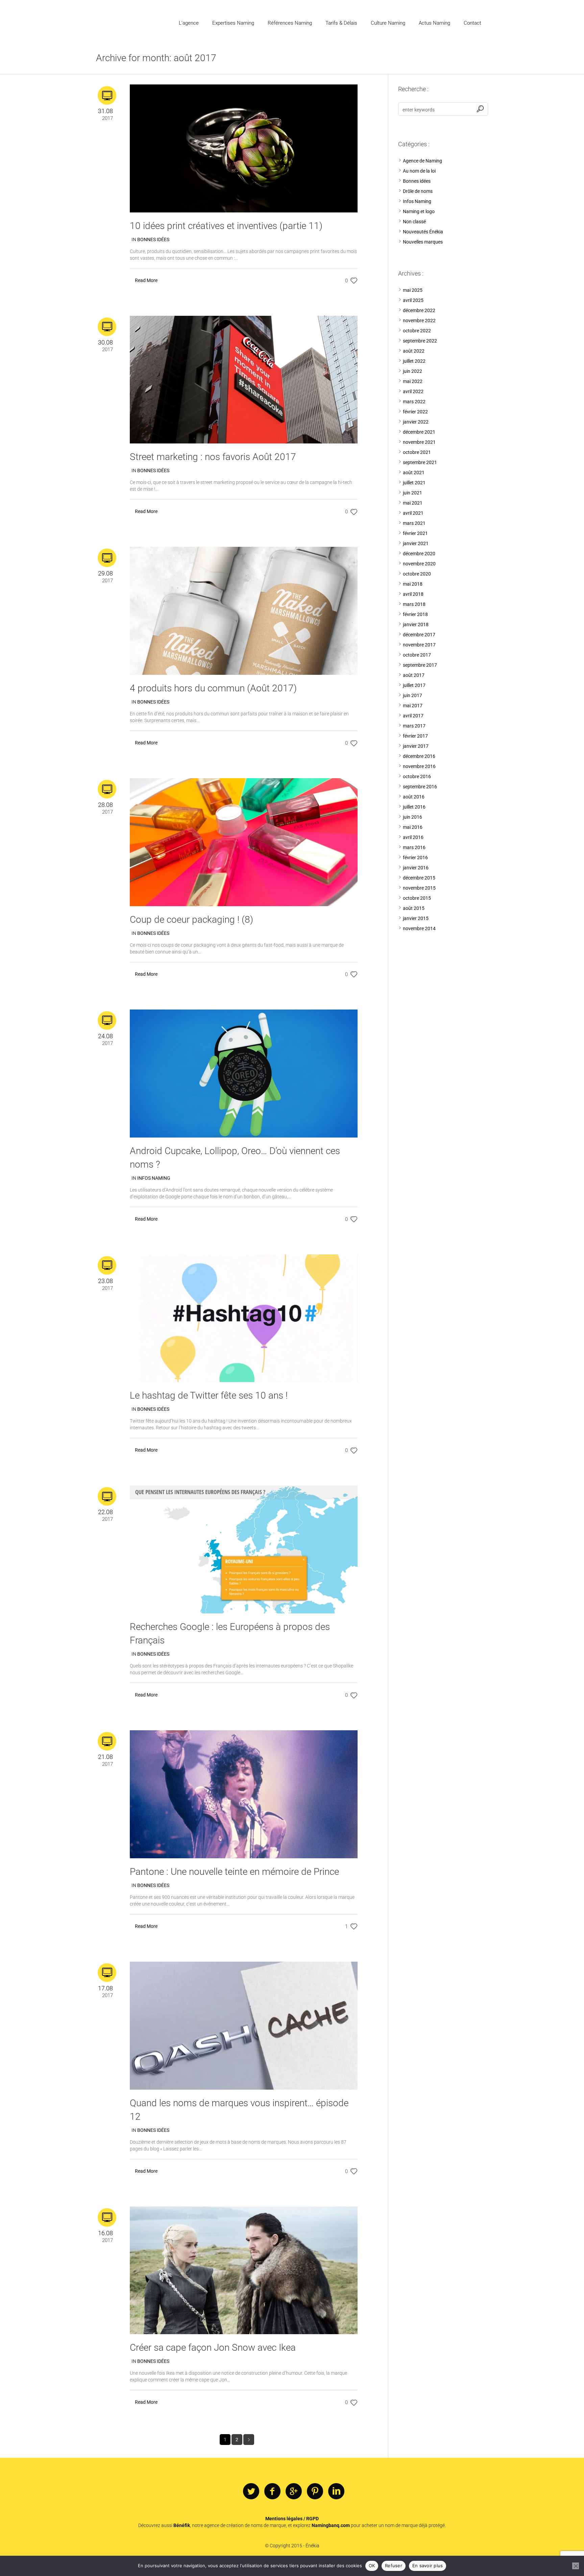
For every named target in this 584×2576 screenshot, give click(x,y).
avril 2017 (413, 716)
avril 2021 (413, 513)
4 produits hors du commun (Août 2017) (213, 688)
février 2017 (415, 736)
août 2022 (414, 351)
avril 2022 (413, 391)
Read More (146, 280)
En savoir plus (428, 2566)
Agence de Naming (422, 161)
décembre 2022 (419, 310)
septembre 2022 (420, 341)
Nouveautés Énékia (423, 232)
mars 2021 (414, 523)
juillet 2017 (414, 685)
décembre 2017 (419, 635)
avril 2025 (413, 300)
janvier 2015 (416, 918)
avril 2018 (413, 594)
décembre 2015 (419, 878)
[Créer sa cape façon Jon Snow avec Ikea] (244, 2270)
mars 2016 (414, 847)
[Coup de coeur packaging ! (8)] (244, 842)
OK (372, 2566)
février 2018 (415, 614)
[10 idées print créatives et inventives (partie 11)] (244, 148)
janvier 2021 (416, 543)
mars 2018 (414, 604)
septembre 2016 (420, 787)
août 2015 (414, 908)
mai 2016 (413, 827)
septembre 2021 (420, 462)
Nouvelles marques (423, 242)
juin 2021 (412, 493)
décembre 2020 (419, 554)
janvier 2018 (416, 624)
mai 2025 (413, 290)
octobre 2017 (417, 655)
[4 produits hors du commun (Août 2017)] (244, 611)
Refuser (394, 2566)
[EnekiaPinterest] (315, 2492)
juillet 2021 (414, 483)
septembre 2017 (420, 665)
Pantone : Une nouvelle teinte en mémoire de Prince (234, 1872)
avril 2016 (413, 837)
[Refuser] (576, 2566)
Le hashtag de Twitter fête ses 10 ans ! (209, 1395)
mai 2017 (413, 706)
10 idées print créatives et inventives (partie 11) (226, 226)
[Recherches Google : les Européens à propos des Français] (244, 1549)
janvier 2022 (416, 422)
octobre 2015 (417, 898)
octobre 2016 (417, 776)
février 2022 (415, 412)
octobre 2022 (417, 331)
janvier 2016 (416, 868)
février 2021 (415, 533)
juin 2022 (412, 371)
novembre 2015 (419, 888)
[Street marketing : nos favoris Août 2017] (244, 379)
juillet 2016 (414, 807)
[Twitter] (251, 2492)
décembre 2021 (419, 432)
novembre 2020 (419, 564)
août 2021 (414, 473)
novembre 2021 (419, 442)
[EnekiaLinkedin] (336, 2492)
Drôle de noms (418, 191)
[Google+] (294, 2492)
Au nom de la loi (419, 171)
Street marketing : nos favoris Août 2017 (213, 457)
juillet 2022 (414, 361)
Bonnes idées (153, 239)
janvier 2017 (416, 746)
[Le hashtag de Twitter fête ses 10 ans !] (244, 1318)
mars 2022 (414, 402)
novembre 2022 (419, 321)
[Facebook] (272, 2492)
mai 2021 (413, 503)
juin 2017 (412, 695)
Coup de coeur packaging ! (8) (191, 920)
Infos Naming (154, 1178)
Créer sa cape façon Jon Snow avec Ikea (213, 2348)
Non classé (414, 222)
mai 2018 (413, 584)
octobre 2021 (417, 452)
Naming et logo (419, 211)
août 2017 (414, 675)
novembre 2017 (419, 645)
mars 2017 (414, 726)
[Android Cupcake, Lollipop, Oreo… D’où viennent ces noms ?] (244, 1073)
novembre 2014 (419, 928)
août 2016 (414, 797)
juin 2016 (412, 817)
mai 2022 (413, 381)
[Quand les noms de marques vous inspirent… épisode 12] (244, 2025)
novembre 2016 (419, 766)
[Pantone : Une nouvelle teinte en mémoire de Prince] (244, 1794)
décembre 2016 (419, 756)
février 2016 (415, 858)
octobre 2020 (417, 574)
